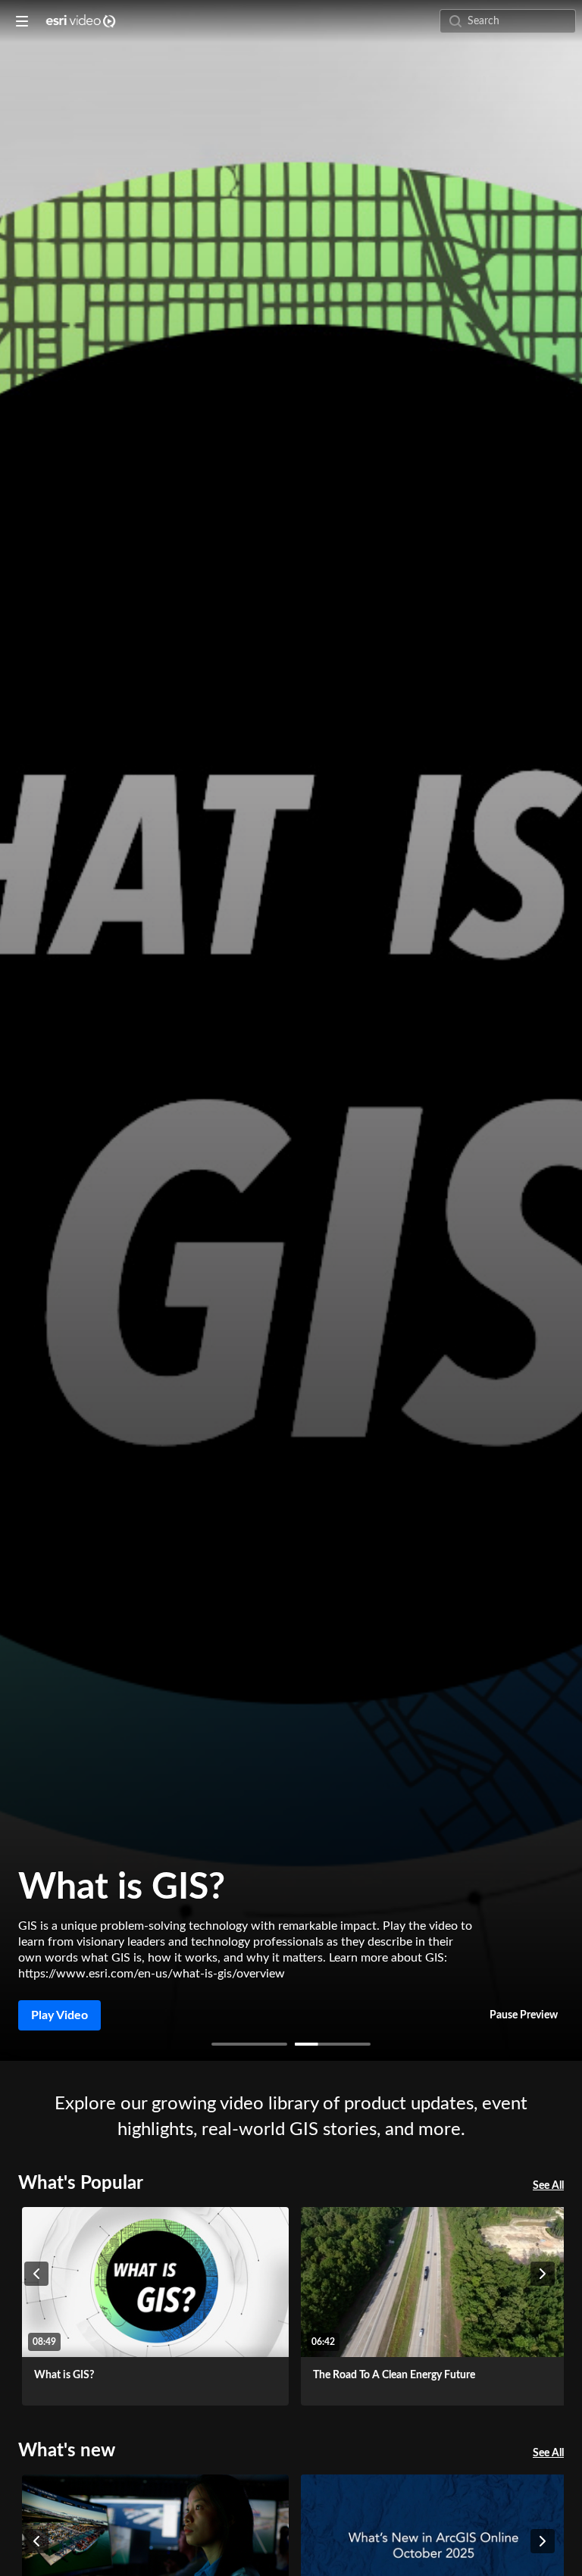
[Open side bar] (22, 21)
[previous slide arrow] (36, 2274)
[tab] (249, 2044)
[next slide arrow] (543, 2274)
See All (548, 2186)
